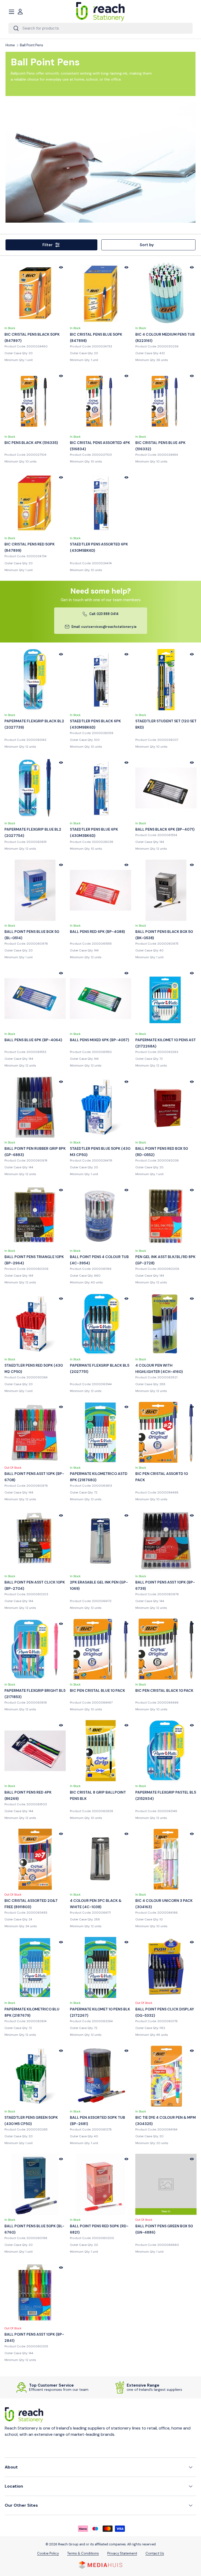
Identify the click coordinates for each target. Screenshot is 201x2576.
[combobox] (100, 28)
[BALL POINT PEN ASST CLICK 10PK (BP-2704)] (35, 1541)
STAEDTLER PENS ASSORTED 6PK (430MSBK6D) (99, 547)
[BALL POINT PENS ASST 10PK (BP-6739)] (166, 1541)
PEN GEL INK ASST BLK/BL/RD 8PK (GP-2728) (165, 1260)
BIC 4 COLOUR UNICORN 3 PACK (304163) (164, 1904)
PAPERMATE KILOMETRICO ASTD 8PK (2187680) (99, 1477)
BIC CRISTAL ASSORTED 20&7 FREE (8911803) (31, 1904)
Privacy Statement (122, 2553)
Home (10, 45)
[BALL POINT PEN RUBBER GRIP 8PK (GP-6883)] (35, 1107)
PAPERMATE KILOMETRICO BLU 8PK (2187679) (32, 2012)
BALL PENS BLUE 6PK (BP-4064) (33, 1040)
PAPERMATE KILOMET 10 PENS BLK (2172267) (100, 2012)
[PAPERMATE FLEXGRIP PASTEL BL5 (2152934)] (166, 1751)
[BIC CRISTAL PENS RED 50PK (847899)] (35, 503)
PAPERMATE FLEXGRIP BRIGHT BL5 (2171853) (35, 1694)
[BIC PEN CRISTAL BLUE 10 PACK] (100, 1649)
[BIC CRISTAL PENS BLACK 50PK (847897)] (35, 293)
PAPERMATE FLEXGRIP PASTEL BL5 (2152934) (166, 1795)
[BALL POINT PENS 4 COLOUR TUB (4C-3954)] (100, 1215)
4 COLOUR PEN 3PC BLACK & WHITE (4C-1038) (96, 1904)
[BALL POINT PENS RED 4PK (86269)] (35, 1751)
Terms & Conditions (83, 2553)
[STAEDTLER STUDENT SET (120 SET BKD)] (166, 680)
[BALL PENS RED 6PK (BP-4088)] (100, 890)
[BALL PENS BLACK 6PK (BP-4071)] (166, 788)
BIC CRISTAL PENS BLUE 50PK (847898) (96, 337)
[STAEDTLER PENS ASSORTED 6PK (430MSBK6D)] (100, 503)
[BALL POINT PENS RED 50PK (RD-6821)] (100, 2184)
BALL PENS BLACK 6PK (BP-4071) (165, 829)
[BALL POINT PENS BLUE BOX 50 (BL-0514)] (35, 890)
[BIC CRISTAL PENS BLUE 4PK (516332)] (166, 401)
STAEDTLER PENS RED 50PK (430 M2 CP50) (34, 1368)
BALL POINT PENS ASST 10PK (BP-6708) (34, 1477)
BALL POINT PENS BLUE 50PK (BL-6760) (34, 2229)
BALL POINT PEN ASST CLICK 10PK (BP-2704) (35, 1585)
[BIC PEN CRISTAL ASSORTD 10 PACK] (166, 1432)
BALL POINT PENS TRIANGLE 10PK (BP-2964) (34, 1260)
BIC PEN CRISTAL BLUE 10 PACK (97, 1690)
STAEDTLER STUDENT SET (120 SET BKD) (166, 724)
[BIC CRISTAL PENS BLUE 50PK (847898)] (100, 293)
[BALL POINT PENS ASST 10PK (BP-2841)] (35, 2293)
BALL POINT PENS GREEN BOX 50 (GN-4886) (164, 2229)
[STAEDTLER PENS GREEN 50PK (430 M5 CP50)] (35, 2076)
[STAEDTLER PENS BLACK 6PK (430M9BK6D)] (100, 680)
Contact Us (155, 2553)
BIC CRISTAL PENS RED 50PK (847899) (30, 547)
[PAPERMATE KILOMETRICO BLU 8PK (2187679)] (35, 1968)
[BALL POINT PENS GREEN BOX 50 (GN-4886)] (166, 2184)
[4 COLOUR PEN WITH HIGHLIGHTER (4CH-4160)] (166, 1324)
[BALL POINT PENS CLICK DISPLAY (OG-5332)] (166, 1968)
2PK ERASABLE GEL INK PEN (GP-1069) (99, 1585)
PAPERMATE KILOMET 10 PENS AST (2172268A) (166, 1043)
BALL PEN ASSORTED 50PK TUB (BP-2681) (97, 2121)
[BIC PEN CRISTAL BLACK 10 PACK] (166, 1649)
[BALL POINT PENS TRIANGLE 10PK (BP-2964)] (35, 1215)
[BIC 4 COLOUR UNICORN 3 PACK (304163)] (166, 1859)
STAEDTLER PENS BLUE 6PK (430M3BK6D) (94, 832)
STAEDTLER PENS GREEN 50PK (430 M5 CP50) (31, 2121)
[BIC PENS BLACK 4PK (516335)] (35, 401)
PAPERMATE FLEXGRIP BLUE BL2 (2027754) (33, 832)
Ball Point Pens (32, 45)
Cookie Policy (48, 2553)
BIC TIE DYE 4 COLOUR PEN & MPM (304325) (166, 2121)
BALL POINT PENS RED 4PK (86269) (28, 1795)
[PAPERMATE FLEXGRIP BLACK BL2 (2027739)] (35, 680)
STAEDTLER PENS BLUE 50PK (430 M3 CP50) (100, 1152)
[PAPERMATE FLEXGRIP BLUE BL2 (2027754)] (35, 788)
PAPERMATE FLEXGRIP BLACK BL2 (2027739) (34, 724)
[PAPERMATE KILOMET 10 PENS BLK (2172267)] (100, 1968)
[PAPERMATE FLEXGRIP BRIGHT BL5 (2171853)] (35, 1649)
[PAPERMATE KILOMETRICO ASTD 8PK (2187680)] (100, 1432)
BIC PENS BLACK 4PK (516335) (31, 443)
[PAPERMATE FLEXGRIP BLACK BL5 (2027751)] (100, 1324)
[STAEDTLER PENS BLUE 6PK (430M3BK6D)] (100, 788)
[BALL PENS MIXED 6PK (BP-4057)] (100, 999)
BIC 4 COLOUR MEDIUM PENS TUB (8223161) (165, 337)
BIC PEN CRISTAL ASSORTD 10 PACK (162, 1477)
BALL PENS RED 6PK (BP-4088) (97, 932)
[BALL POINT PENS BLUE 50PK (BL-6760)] (35, 2184)
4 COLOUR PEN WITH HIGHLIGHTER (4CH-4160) (159, 1368)
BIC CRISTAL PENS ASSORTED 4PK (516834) (100, 446)
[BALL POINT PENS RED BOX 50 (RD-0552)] (166, 1107)
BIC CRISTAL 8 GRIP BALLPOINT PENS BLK (98, 1795)
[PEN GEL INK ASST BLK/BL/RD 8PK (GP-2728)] (166, 1215)
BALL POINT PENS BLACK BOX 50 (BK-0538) (164, 935)
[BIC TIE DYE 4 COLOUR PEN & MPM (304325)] (166, 2076)
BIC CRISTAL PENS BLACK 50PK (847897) (32, 337)
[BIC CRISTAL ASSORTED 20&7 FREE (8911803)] (35, 1859)
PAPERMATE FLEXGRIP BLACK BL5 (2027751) (100, 1368)
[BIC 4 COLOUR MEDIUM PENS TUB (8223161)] (166, 293)
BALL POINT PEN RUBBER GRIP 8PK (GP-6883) (35, 1152)
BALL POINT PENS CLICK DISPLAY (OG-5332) (165, 2012)
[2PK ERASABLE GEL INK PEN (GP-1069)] (100, 1541)
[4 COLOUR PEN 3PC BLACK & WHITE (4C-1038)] (100, 1859)
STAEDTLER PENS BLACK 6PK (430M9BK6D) (95, 724)
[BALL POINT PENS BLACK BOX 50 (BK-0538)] (166, 890)
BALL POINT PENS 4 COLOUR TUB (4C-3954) (99, 1260)
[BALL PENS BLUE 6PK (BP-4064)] (35, 999)
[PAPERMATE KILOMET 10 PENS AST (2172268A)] (166, 999)
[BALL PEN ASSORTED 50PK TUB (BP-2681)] (100, 2076)
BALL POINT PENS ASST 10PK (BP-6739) (165, 1585)
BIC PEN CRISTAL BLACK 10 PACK (164, 1690)
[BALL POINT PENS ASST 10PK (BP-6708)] (35, 1432)
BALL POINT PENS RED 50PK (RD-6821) (99, 2229)
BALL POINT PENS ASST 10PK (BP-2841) (34, 2337)
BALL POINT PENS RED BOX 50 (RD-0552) (162, 1152)
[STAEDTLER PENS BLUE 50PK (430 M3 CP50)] (100, 1107)
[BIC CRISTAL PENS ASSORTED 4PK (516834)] (100, 401)
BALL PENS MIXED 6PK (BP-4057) (99, 1040)
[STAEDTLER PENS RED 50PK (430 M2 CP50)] (35, 1324)
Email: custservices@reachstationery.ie (104, 627)
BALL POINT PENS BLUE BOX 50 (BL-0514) (32, 935)
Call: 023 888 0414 (104, 614)
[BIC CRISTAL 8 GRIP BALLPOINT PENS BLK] (100, 1751)
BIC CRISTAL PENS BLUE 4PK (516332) (160, 446)
